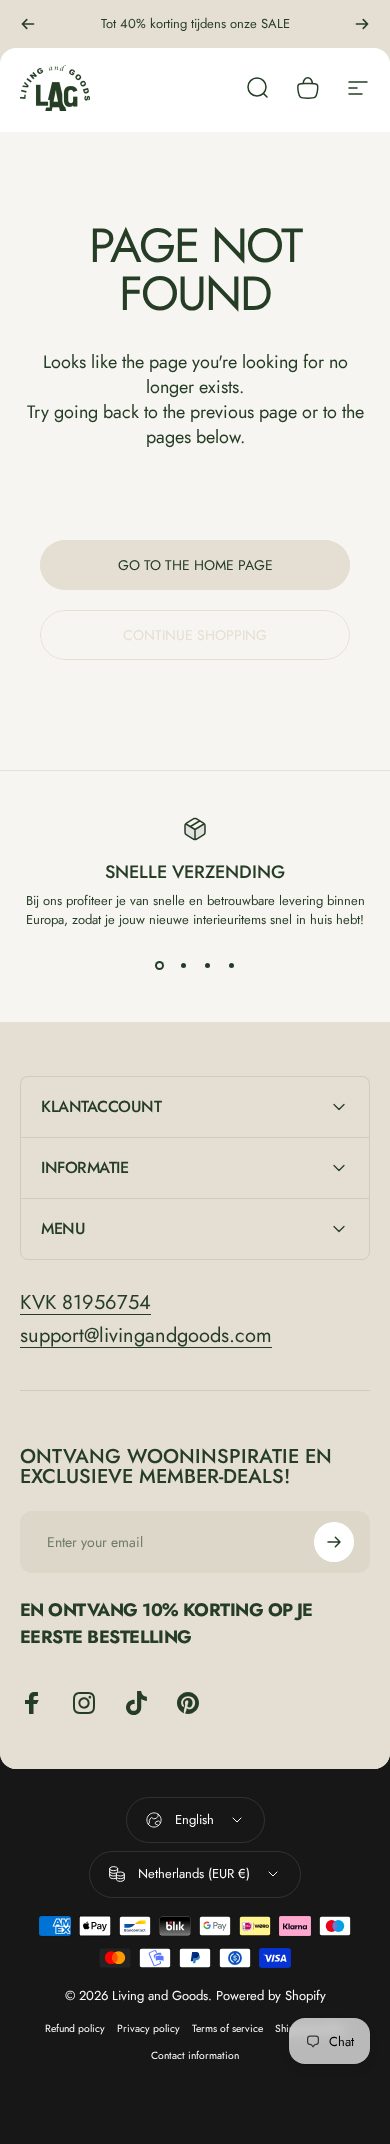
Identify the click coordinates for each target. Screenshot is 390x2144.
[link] (85, 1302)
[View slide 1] (159, 965)
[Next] (362, 24)
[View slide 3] (207, 965)
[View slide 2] (183, 965)
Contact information (195, 2055)
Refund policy (75, 2028)
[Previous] (28, 24)
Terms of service (227, 2028)
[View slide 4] (231, 965)
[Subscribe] (334, 1542)
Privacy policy (148, 2028)
